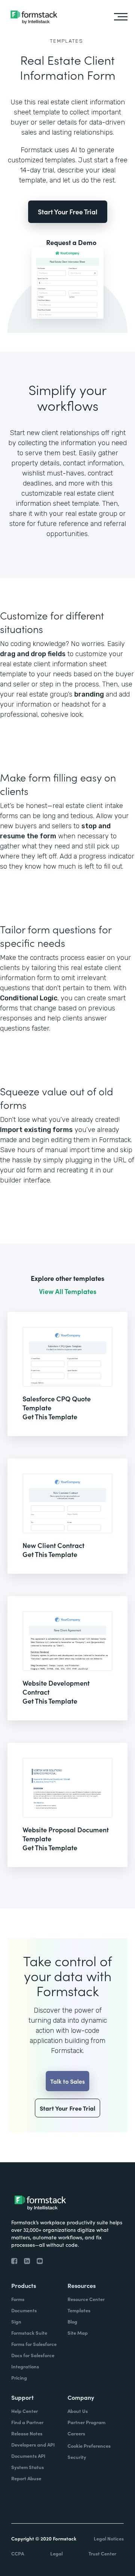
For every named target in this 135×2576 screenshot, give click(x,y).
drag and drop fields (33, 654)
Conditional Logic (29, 998)
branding (89, 694)
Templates (67, 41)
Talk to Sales (67, 2081)
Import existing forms (36, 1130)
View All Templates (68, 1291)
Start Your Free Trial (68, 212)
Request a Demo (71, 242)
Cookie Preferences (89, 2446)
